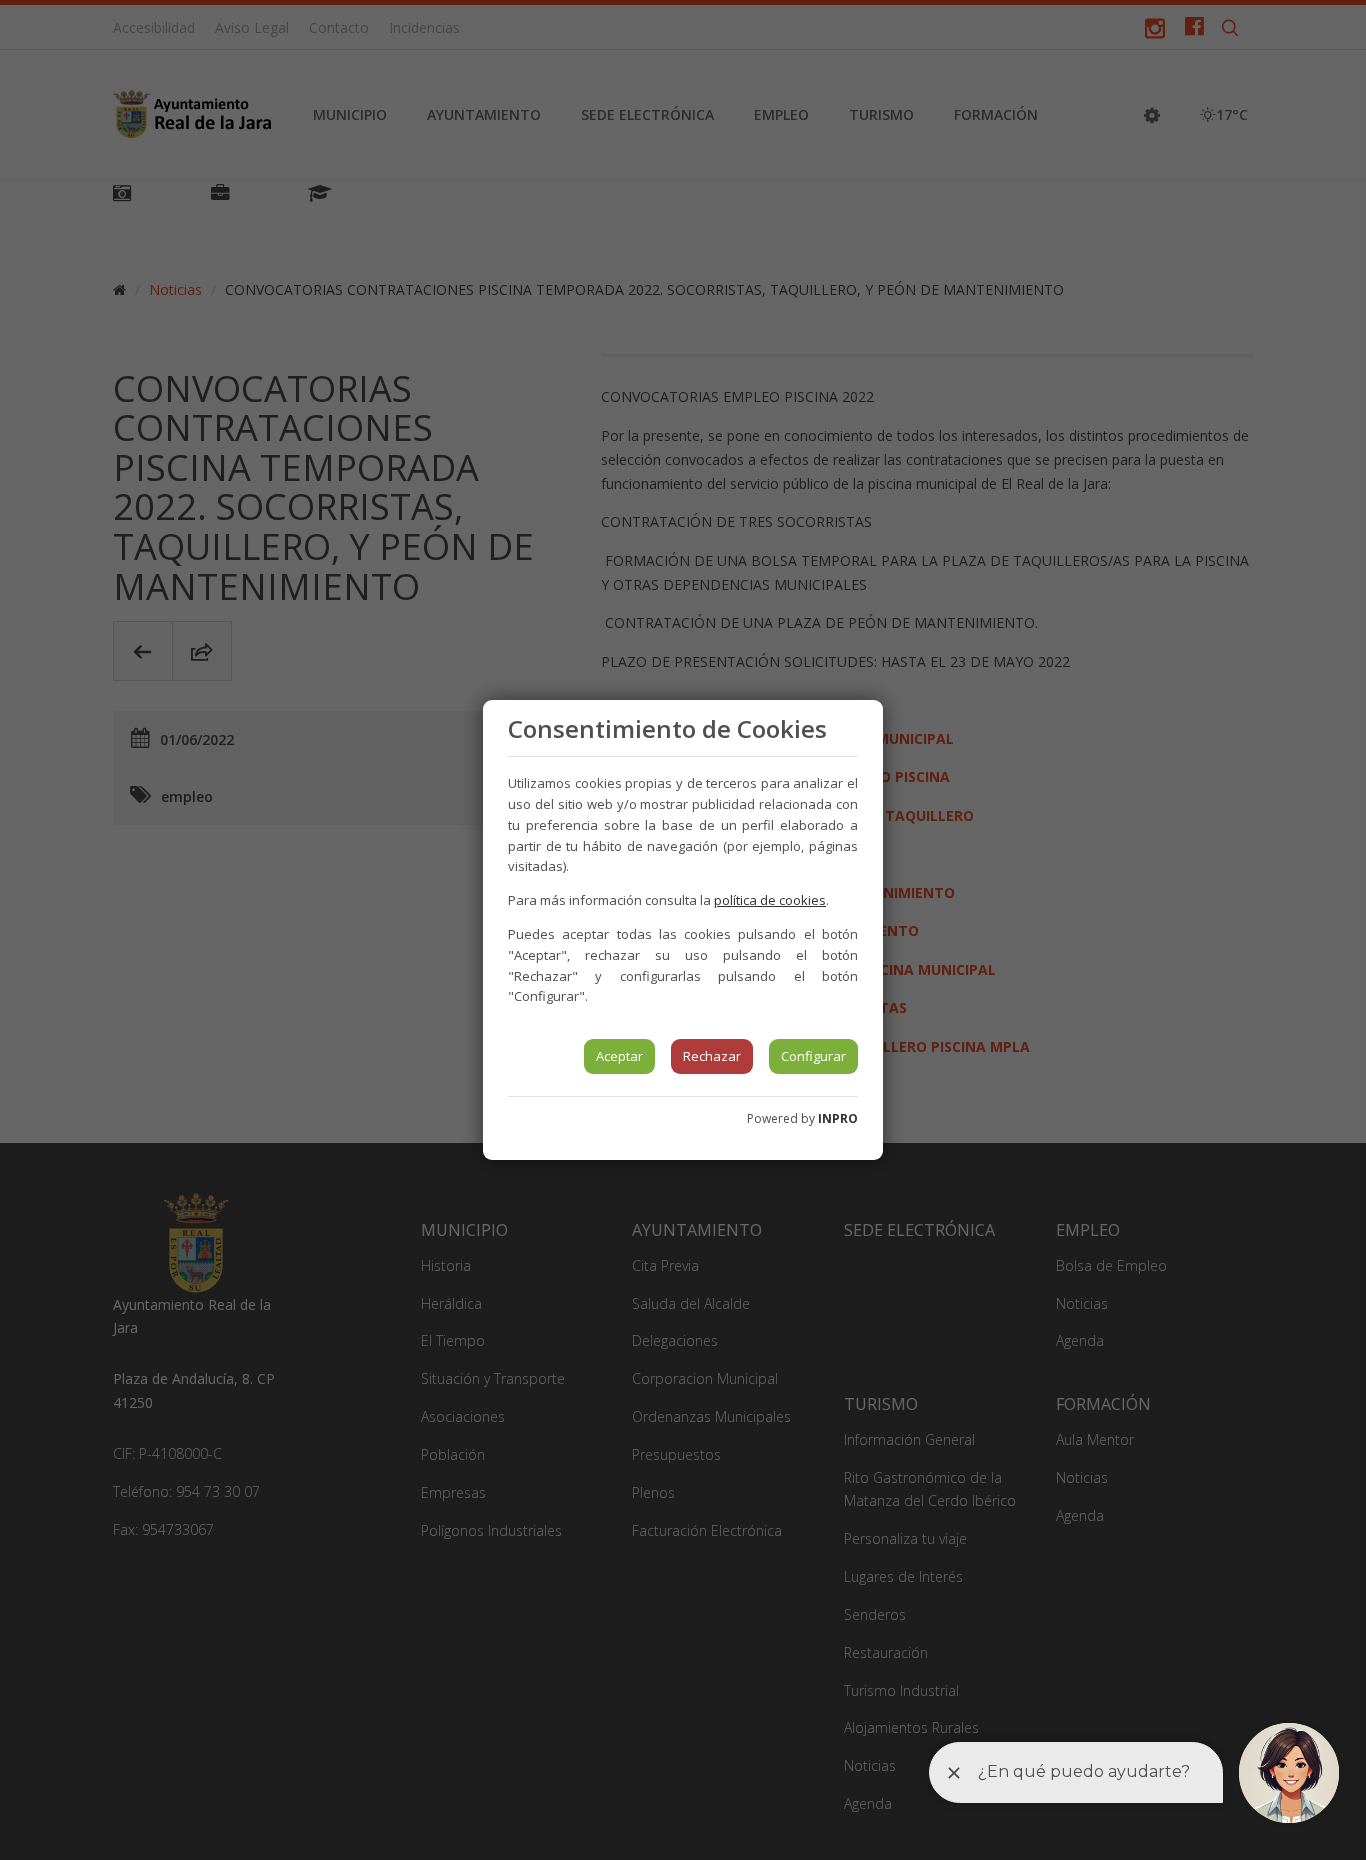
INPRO (838, 1118)
